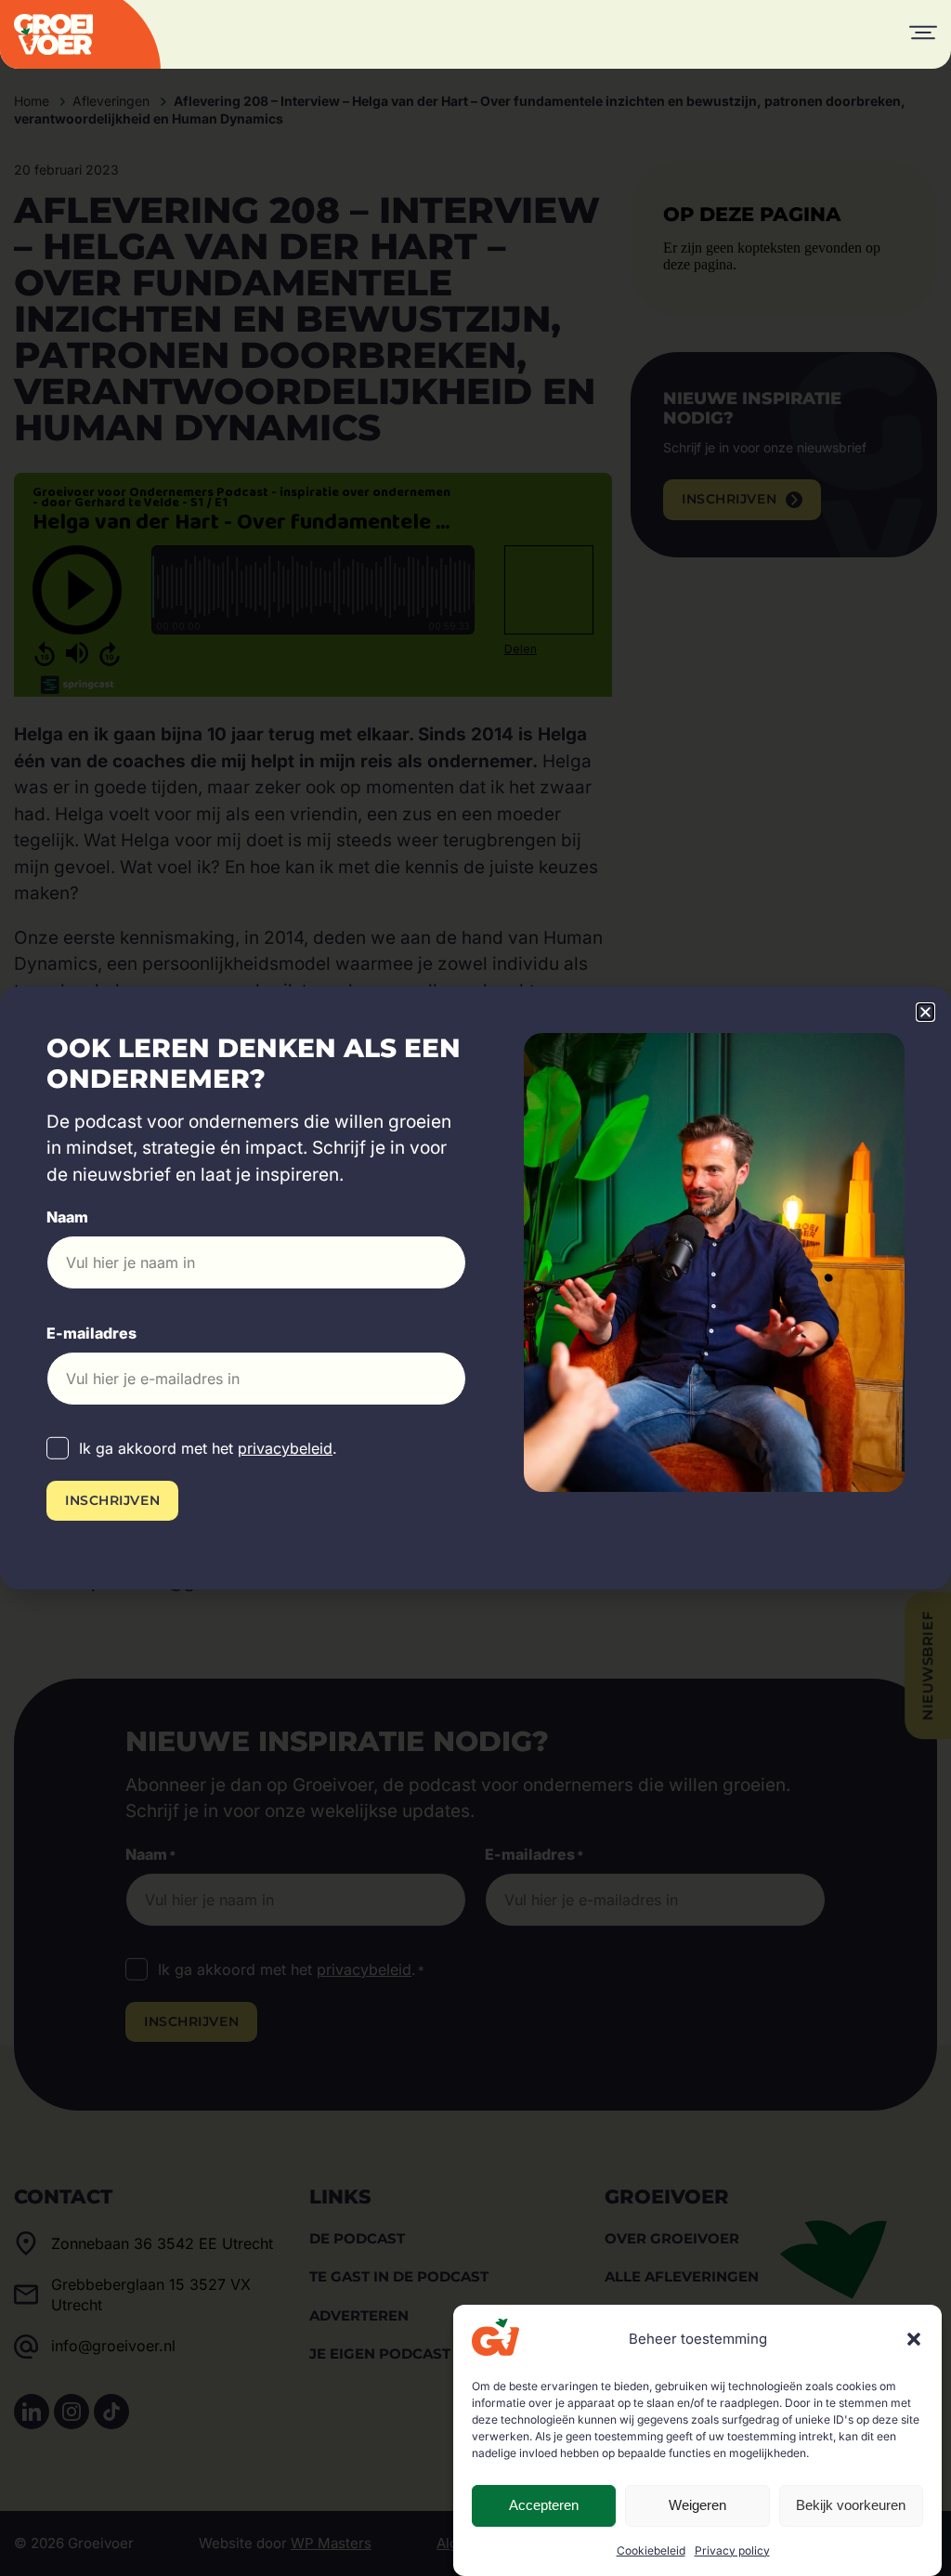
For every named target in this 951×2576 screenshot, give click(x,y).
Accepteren (544, 2505)
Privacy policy (732, 2550)
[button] (914, 2339)
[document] (475, 1288)
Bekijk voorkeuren (851, 2505)
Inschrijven (112, 1500)
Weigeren (697, 2505)
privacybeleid (285, 1448)
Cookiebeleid (651, 2550)
